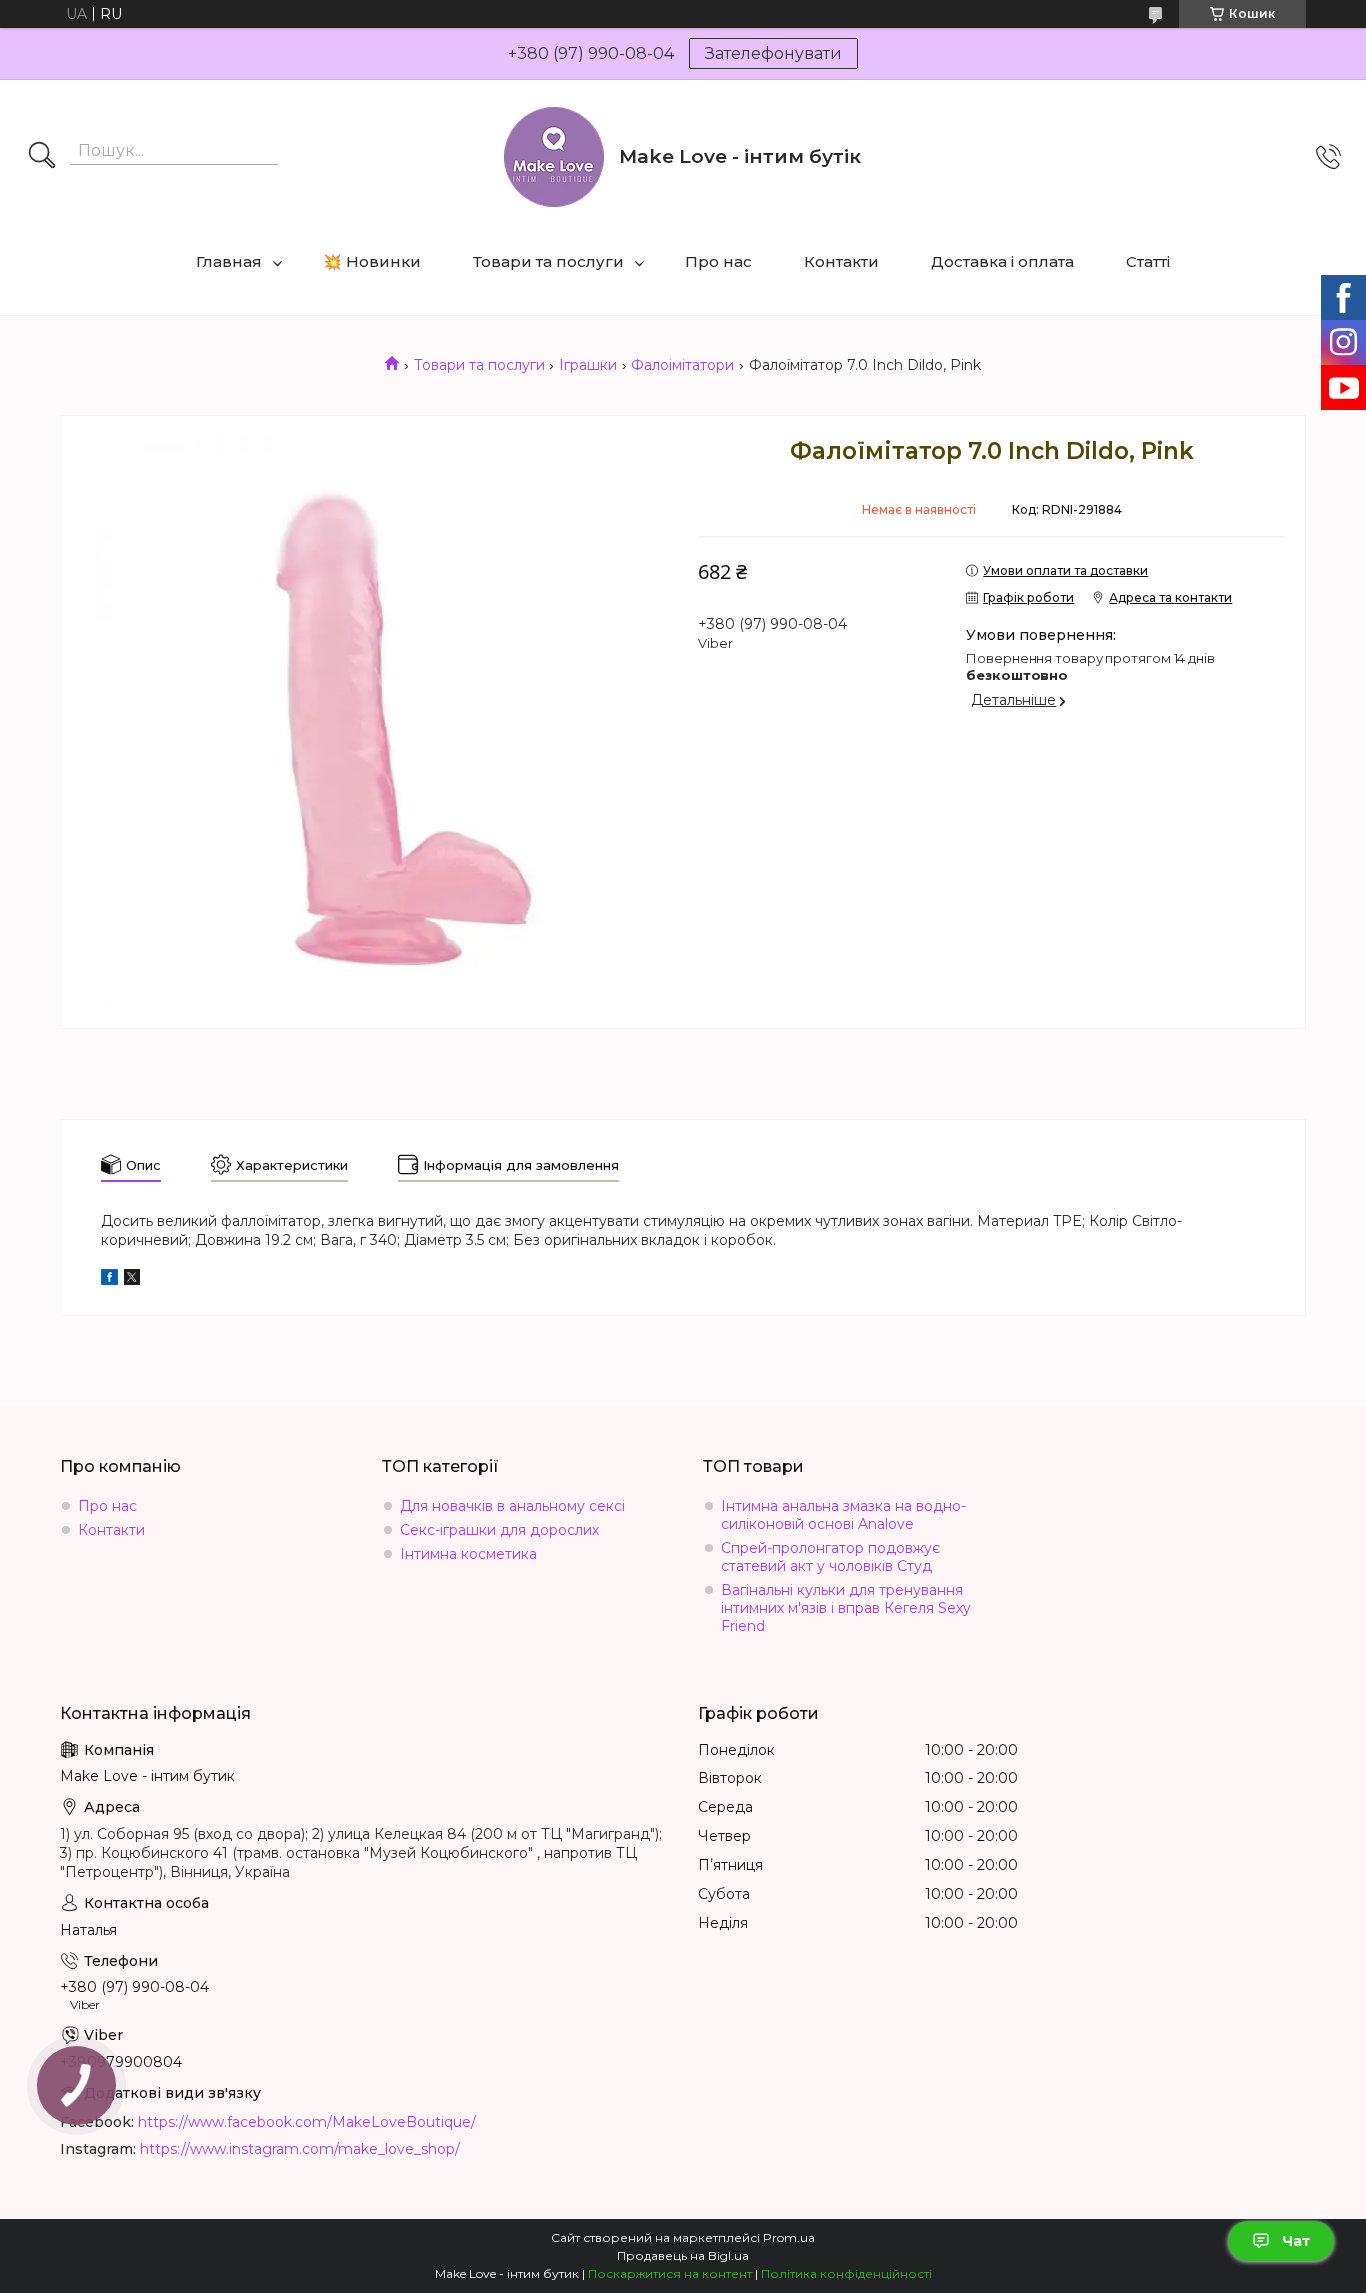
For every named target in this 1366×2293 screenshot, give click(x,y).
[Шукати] (42, 157)
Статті (1148, 261)
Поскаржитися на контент (670, 2273)
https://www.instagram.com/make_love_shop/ (300, 2149)
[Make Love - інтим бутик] (554, 157)
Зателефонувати (773, 53)
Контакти (841, 261)
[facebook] (109, 1280)
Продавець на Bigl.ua (683, 2255)
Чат (1296, 2241)
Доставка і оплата (1002, 261)
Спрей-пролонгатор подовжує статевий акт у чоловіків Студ (830, 1557)
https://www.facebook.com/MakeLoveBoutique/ (307, 2122)
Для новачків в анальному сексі (512, 1506)
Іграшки (588, 365)
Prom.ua (789, 2237)
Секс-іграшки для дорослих (499, 1530)
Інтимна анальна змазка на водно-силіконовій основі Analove (843, 1515)
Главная (229, 261)
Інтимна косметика (468, 1554)
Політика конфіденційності (846, 2273)
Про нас (718, 261)
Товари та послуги (548, 261)
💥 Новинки (372, 261)
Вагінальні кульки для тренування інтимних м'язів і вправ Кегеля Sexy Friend (846, 1608)
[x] (132, 1280)
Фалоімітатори (682, 365)
